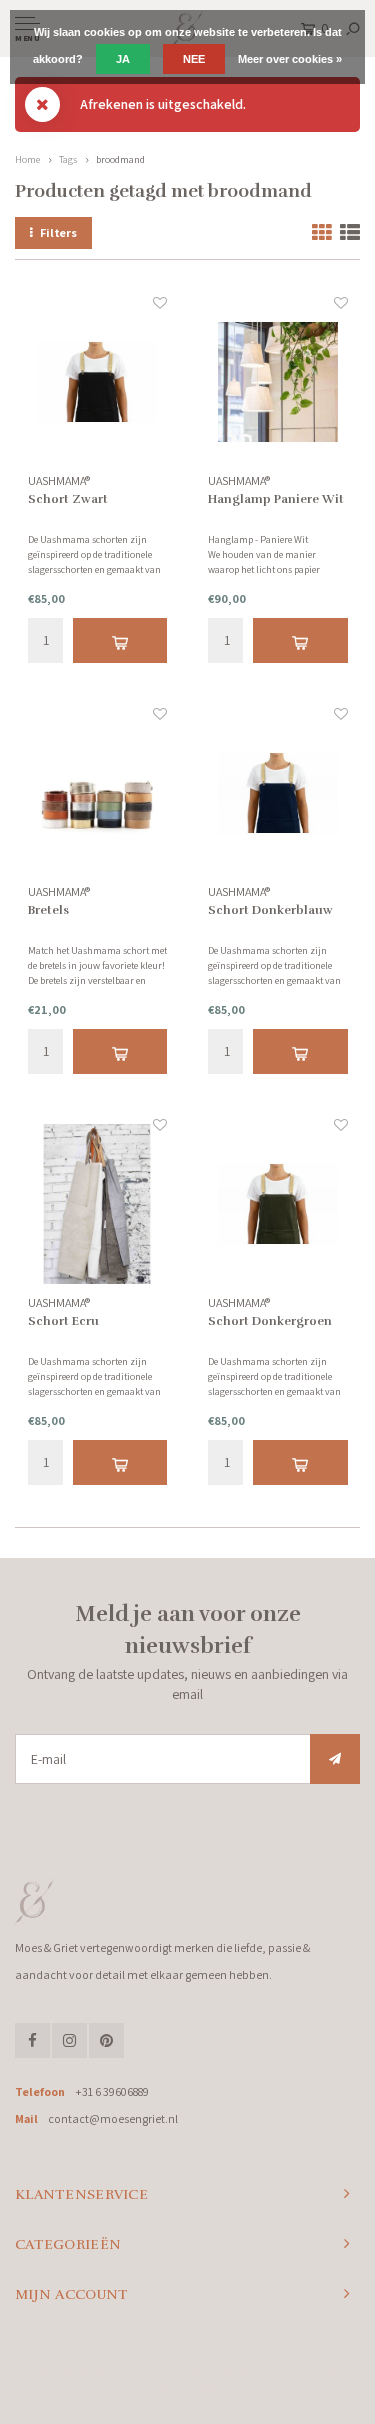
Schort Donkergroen (270, 1321)
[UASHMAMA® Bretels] (98, 794)
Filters (58, 232)
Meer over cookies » (290, 59)
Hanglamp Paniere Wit (276, 499)
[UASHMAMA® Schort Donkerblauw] (278, 794)
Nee (194, 59)
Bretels (48, 910)
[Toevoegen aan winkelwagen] (120, 640)
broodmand (120, 159)
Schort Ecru (63, 1321)
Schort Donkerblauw (270, 910)
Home (27, 159)
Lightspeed (260, 2369)
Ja (123, 59)
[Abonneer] (335, 1759)
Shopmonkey (187, 2385)
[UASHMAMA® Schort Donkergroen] (278, 1205)
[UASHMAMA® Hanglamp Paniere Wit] (278, 383)
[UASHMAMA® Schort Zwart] (98, 383)
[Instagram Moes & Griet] (69, 2040)
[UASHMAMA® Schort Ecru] (98, 1205)
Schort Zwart (68, 499)
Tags (68, 159)
